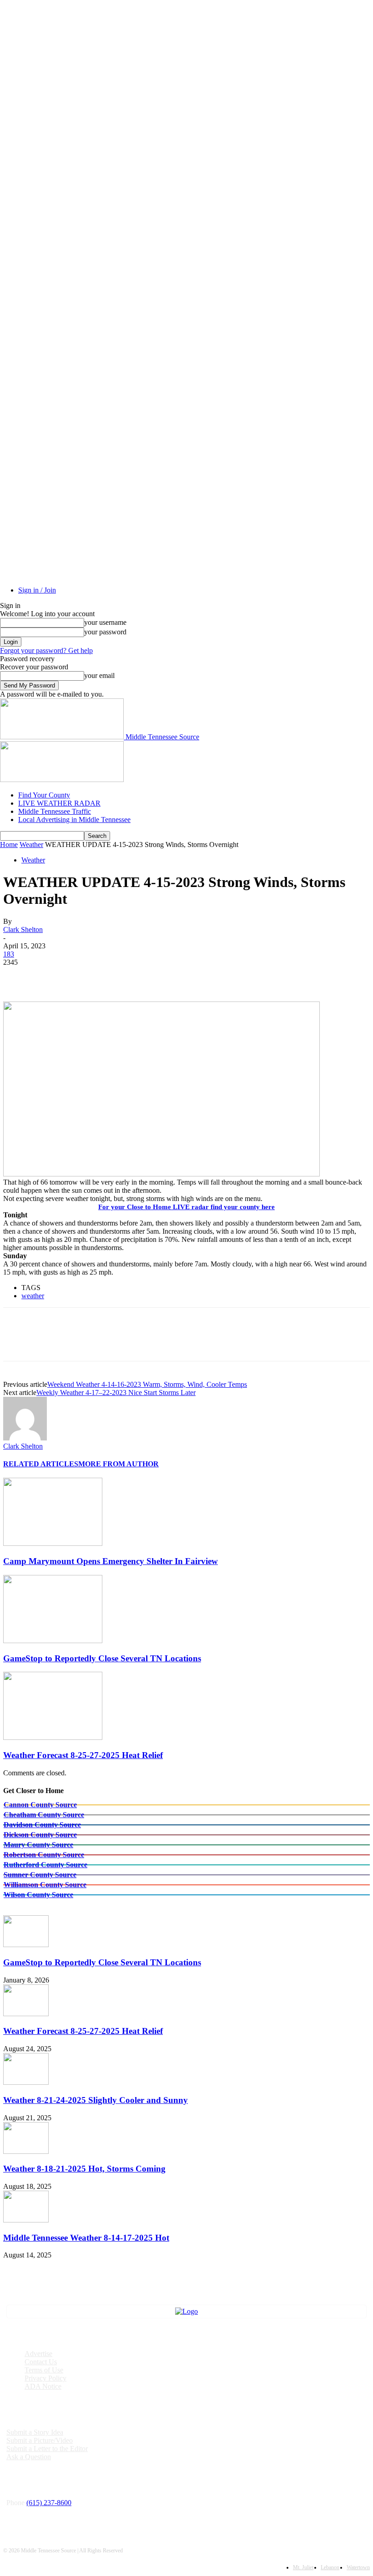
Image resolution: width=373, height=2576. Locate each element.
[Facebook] (18, 976)
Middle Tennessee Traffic (55, 811)
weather (33, 1296)
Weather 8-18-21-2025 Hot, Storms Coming (84, 2169)
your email (99, 675)
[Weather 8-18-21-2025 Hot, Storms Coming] (26, 2151)
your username (105, 622)
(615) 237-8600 (49, 2503)
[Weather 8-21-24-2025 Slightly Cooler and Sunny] (26, 2082)
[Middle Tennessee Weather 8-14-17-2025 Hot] (26, 2220)
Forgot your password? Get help (46, 650)
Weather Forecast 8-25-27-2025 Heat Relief (83, 1755)
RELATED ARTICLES (41, 1464)
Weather (31, 845)
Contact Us (41, 2362)
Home (9, 845)
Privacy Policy (45, 2378)
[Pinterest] (84, 976)
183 (9, 954)
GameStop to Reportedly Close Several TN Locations (102, 1658)
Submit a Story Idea (35, 2432)
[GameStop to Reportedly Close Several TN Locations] (53, 1641)
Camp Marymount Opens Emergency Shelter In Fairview (111, 1561)
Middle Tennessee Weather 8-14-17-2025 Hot (86, 2238)
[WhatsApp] (116, 976)
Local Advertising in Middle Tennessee (74, 820)
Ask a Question (29, 2457)
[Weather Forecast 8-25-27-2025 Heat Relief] (53, 1737)
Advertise (38, 2354)
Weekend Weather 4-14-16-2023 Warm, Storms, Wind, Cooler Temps (147, 1384)
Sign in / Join (37, 590)
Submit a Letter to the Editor (47, 2449)
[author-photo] (25, 1438)
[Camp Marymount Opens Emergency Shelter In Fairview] (53, 1543)
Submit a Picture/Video (40, 2440)
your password (105, 632)
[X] (51, 976)
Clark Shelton (23, 929)
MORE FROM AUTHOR (118, 1464)
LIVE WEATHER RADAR (59, 803)
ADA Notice (43, 2386)
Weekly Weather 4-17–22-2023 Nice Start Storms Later (116, 1393)
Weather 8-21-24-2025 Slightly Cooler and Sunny (96, 2100)
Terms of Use (44, 2370)
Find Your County (44, 795)
